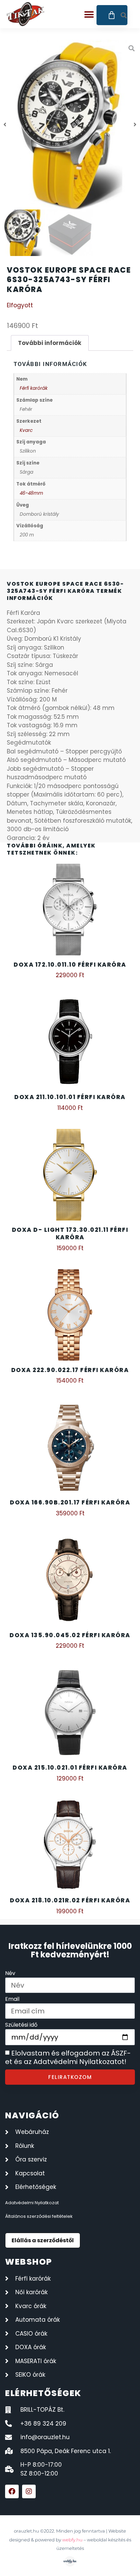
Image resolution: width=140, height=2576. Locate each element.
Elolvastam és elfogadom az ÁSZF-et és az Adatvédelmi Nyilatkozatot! (68, 2058)
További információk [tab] (50, 343)
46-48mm (31, 493)
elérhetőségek (43, 2393)
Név (10, 1974)
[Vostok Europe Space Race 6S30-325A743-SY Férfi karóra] (70, 125)
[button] (89, 14)
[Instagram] (29, 2491)
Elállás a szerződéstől (43, 2240)
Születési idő (21, 2025)
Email (12, 2000)
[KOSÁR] (112, 15)
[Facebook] (12, 2491)
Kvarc (26, 430)
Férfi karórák (34, 388)
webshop (29, 2262)
